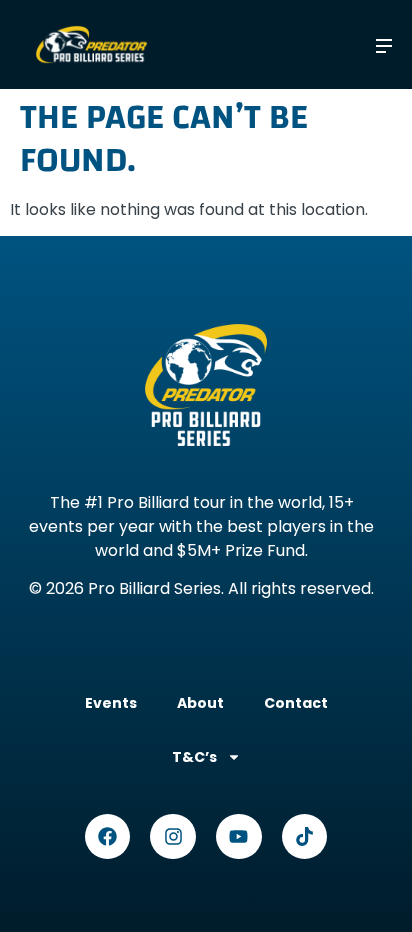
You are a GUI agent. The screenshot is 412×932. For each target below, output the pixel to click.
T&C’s (194, 757)
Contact (296, 703)
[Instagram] (173, 837)
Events (111, 703)
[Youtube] (239, 837)
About (200, 703)
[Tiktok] (305, 837)
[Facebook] (108, 837)
